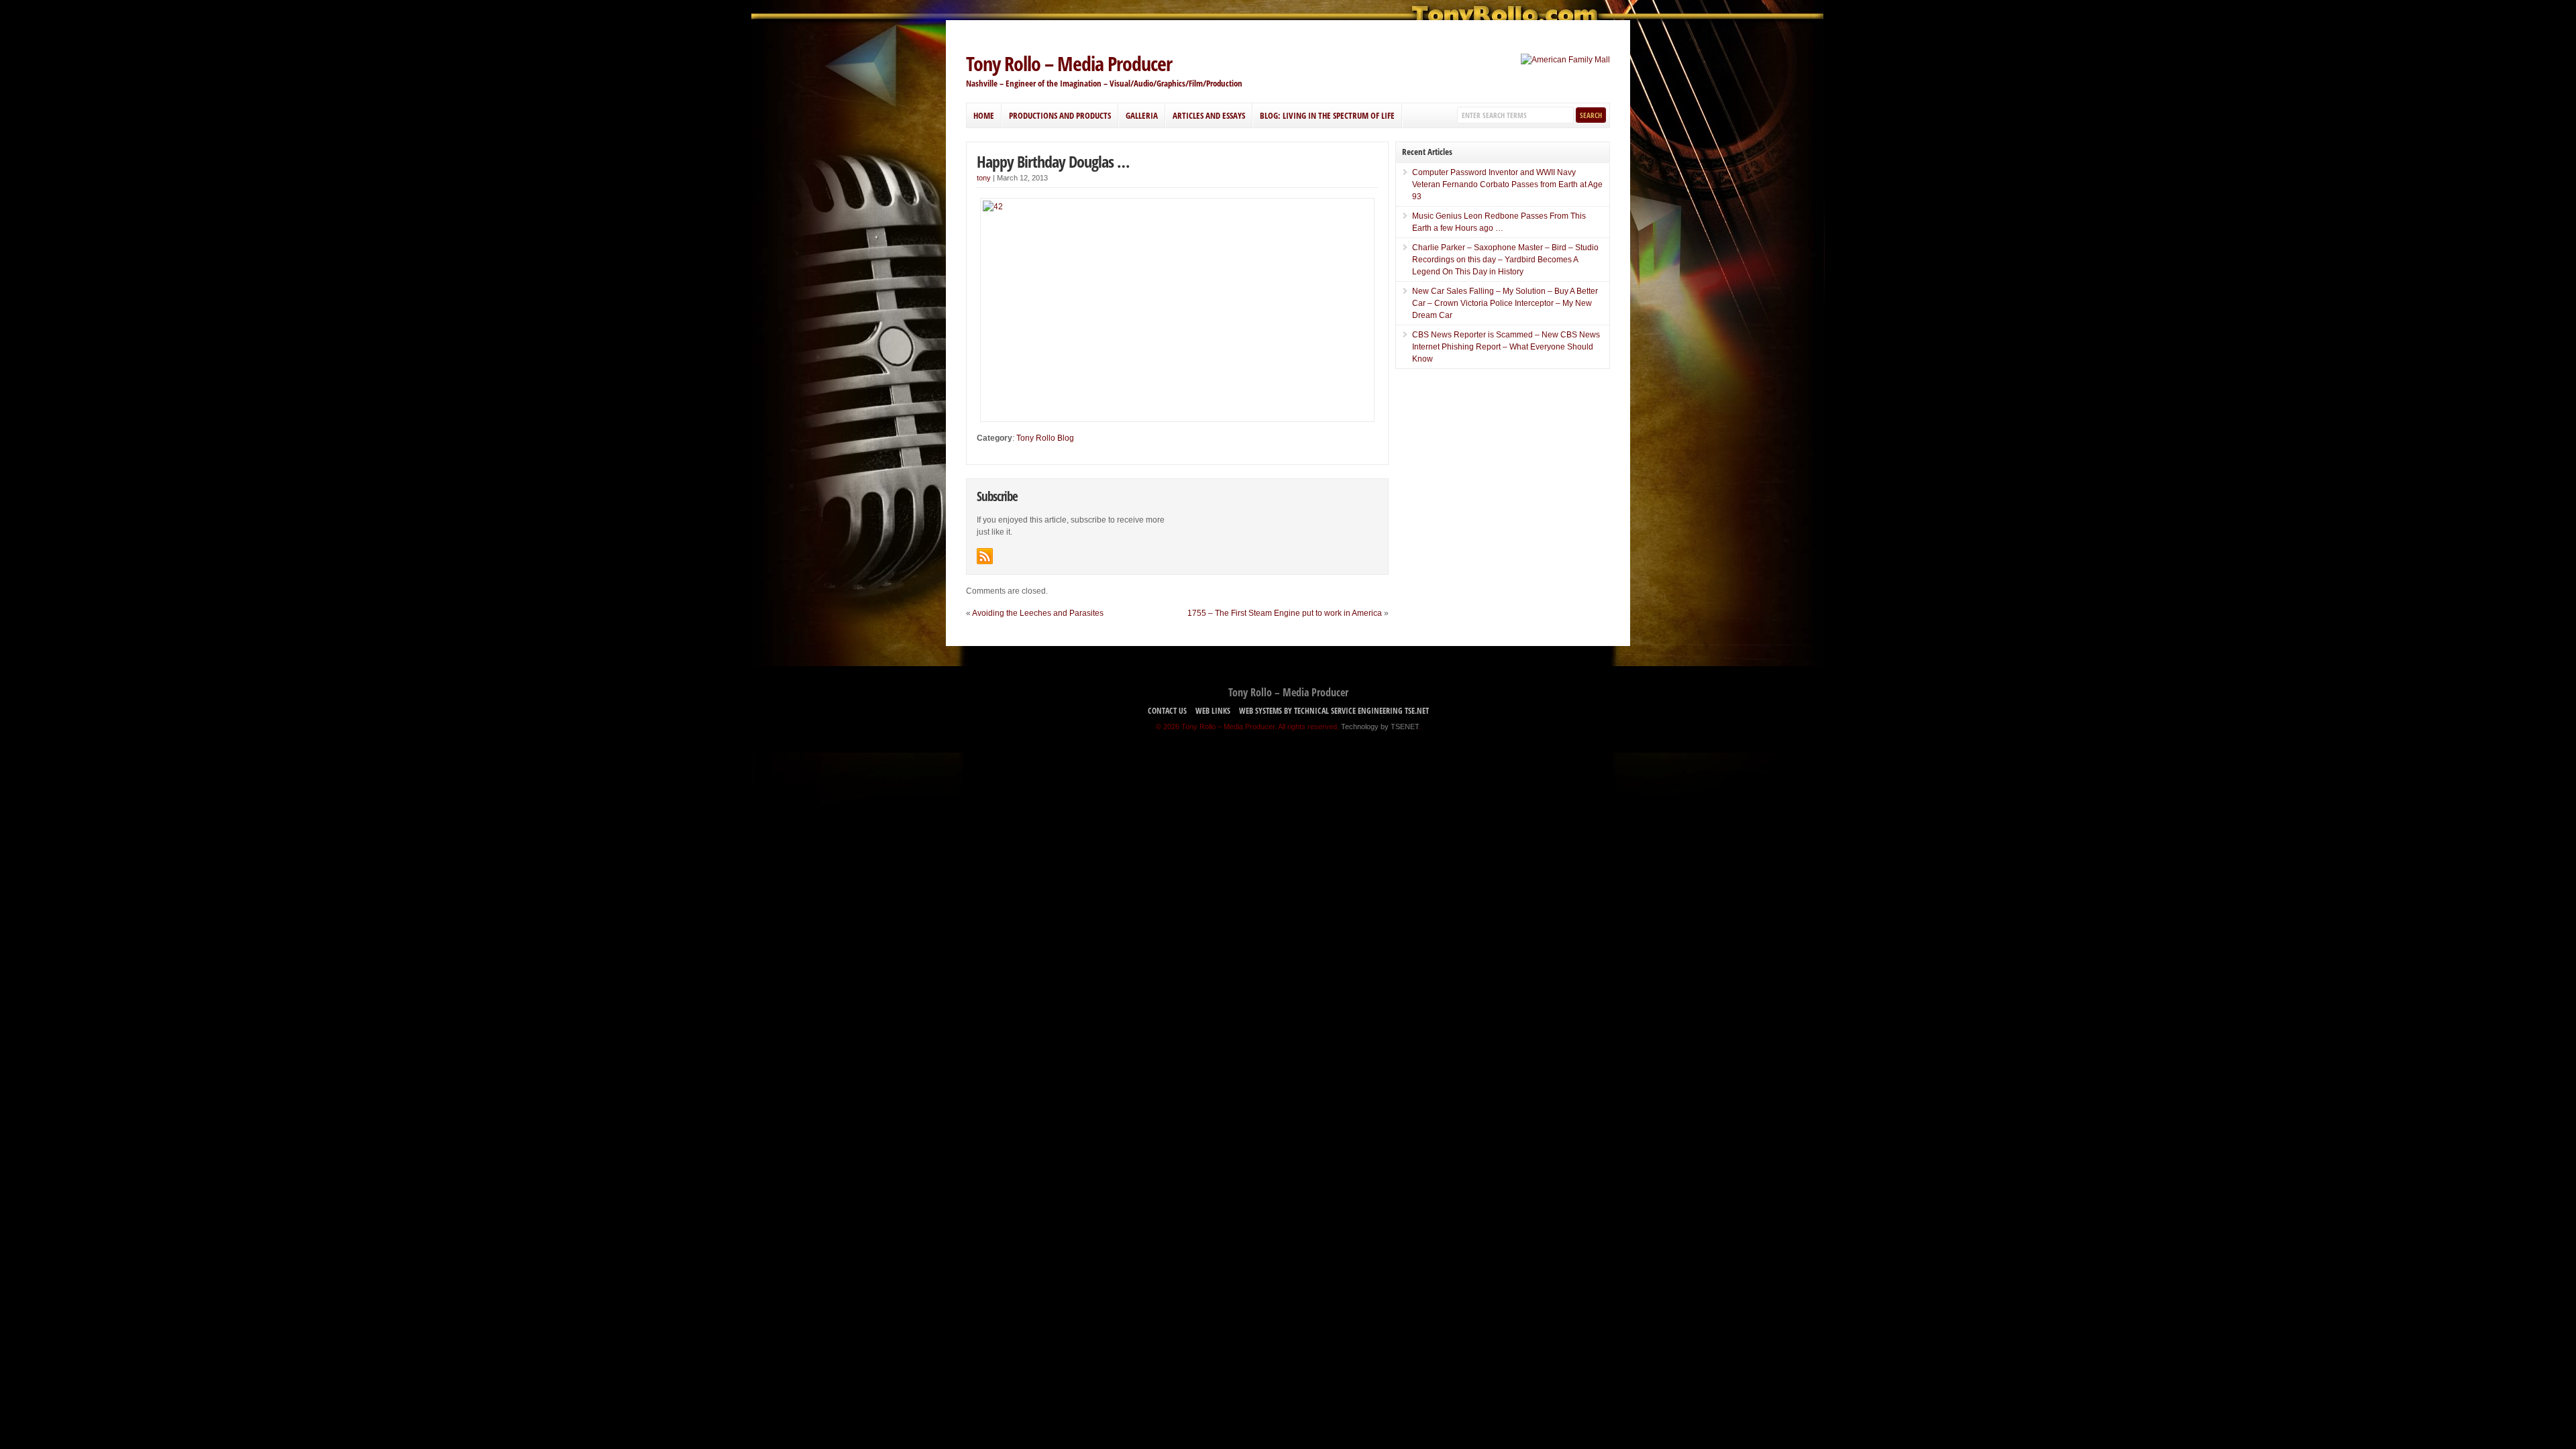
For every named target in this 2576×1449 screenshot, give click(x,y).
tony (984, 178)
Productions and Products (1060, 115)
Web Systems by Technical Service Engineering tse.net (1334, 711)
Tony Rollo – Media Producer (1069, 63)
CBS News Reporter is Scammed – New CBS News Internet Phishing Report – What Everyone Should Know (1506, 347)
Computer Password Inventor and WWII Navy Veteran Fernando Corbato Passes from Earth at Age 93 (1507, 184)
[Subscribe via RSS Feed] (985, 556)
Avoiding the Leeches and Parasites (1038, 613)
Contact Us (1167, 711)
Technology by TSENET (1380, 727)
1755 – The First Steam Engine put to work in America (1285, 613)
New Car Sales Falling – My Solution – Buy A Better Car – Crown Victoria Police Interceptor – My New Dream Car (1505, 303)
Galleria (1142, 115)
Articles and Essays (1209, 115)
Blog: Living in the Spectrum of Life (1327, 115)
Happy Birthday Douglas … (1053, 161)
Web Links (1213, 711)
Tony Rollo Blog (1045, 438)
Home (984, 115)
